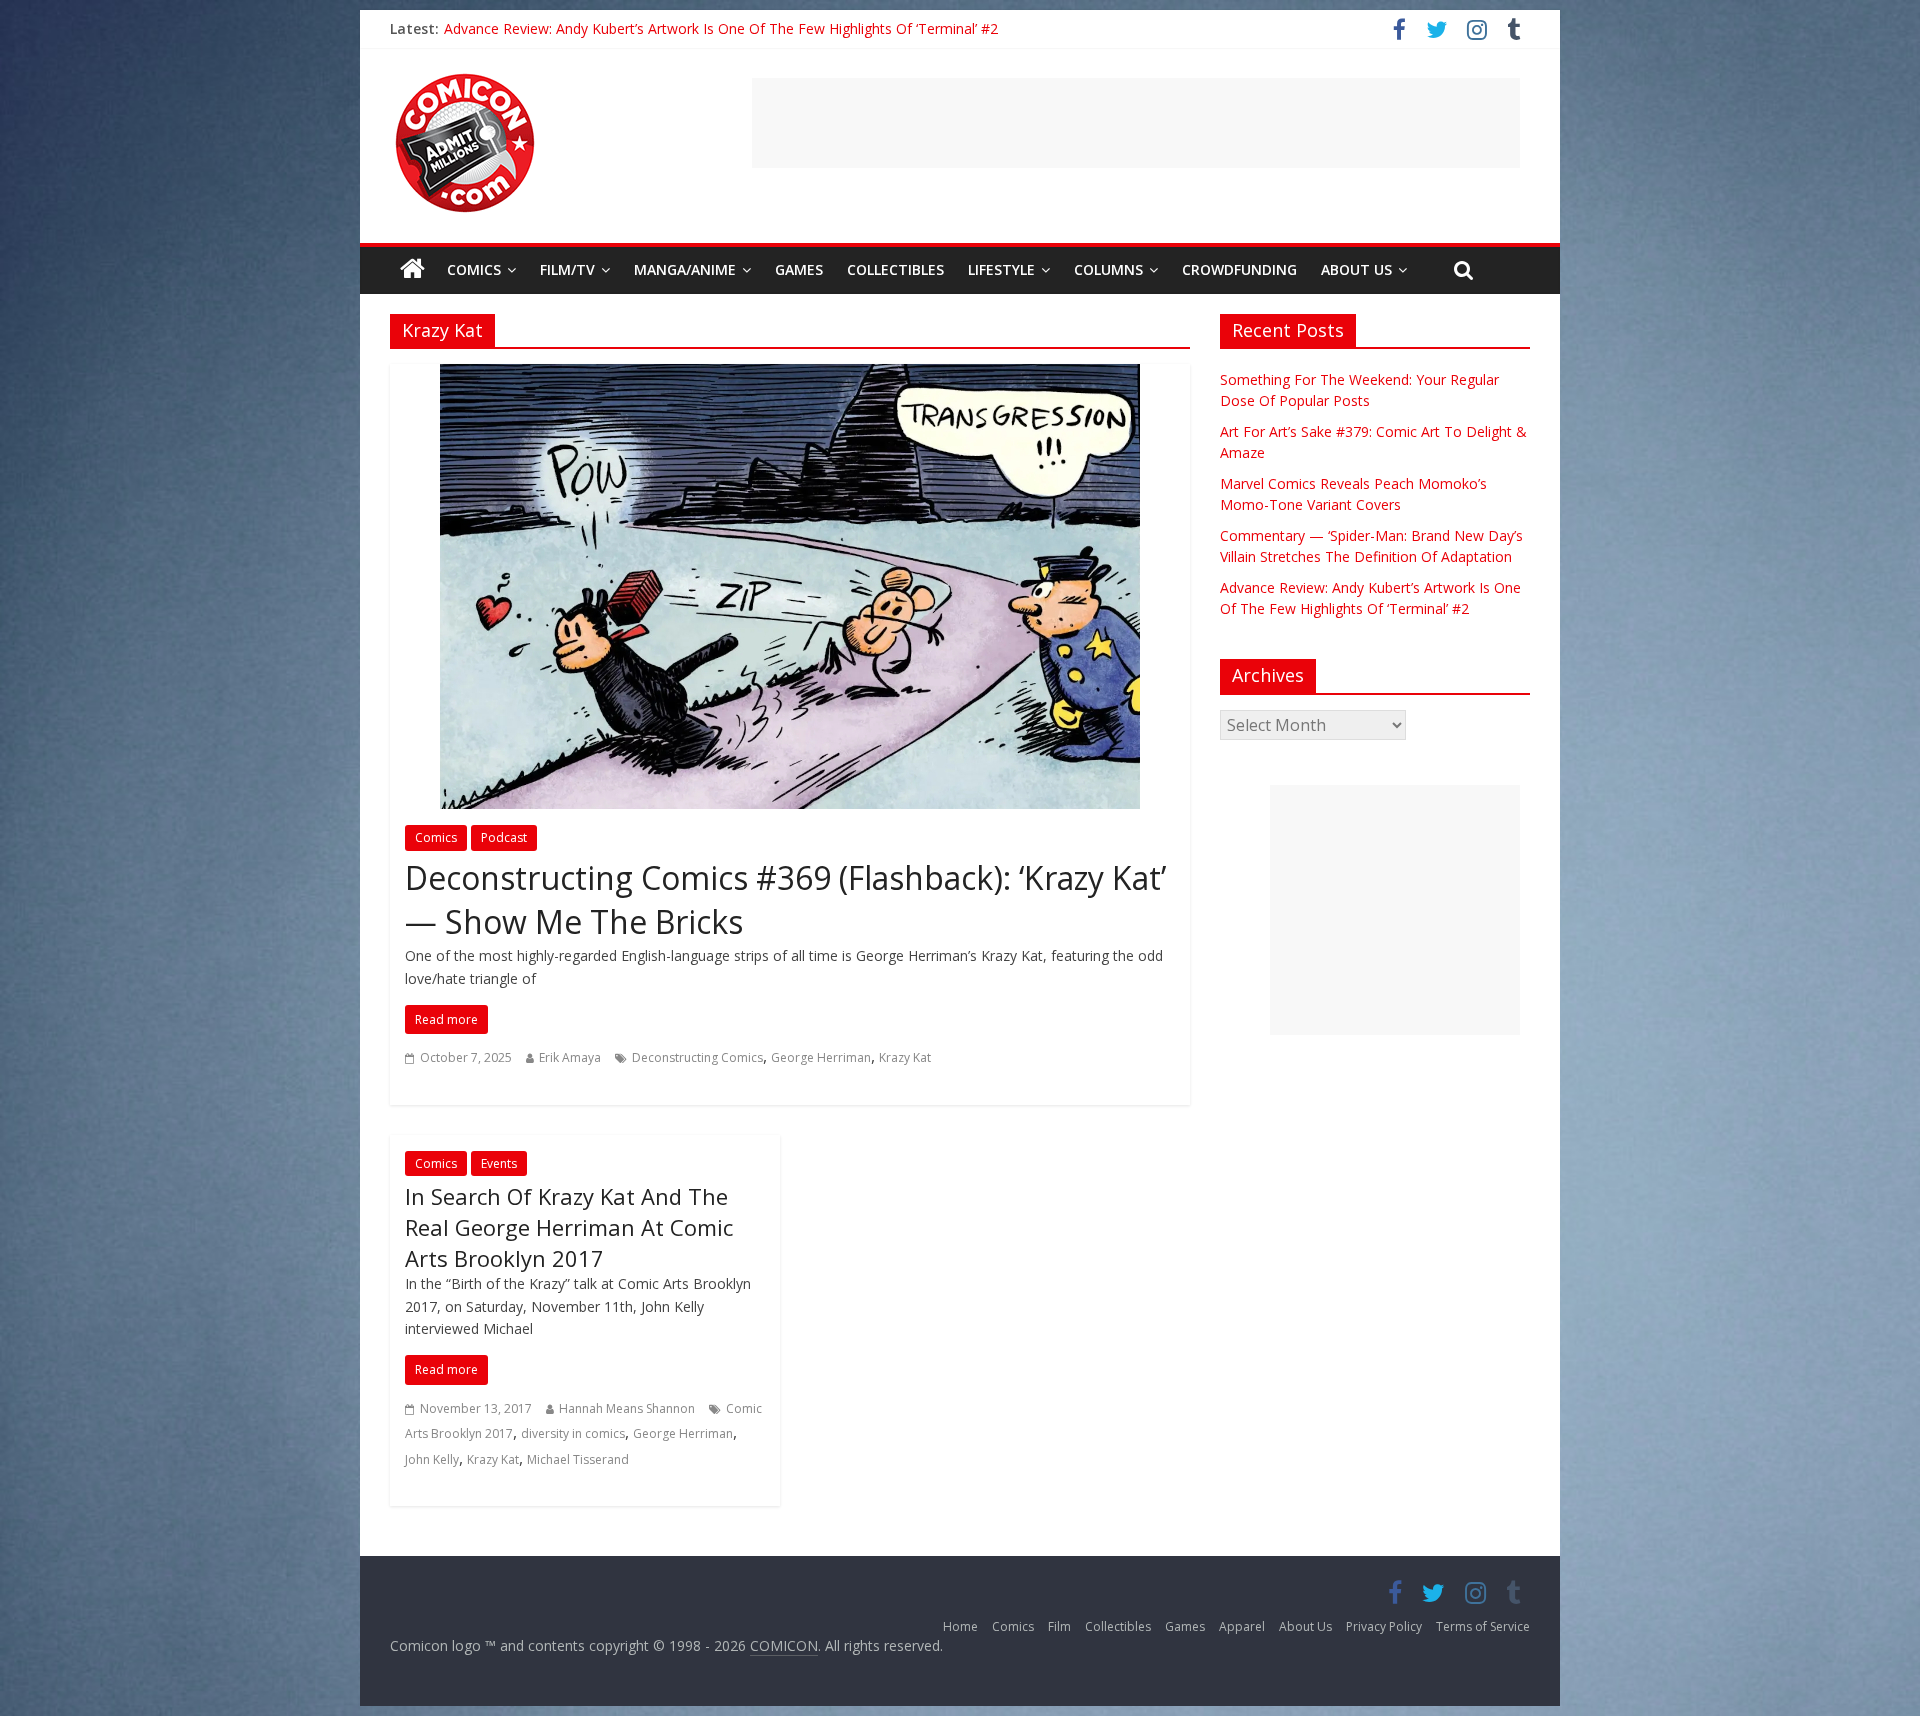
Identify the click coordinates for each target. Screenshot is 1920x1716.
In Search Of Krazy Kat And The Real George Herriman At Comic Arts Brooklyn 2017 (569, 1227)
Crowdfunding (1239, 269)
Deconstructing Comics (697, 1057)
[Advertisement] (1136, 123)
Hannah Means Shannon (627, 1408)
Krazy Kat (905, 1057)
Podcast (504, 837)
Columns (1108, 269)
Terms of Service (1483, 1626)
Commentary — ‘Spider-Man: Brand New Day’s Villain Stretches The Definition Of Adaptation (743, 28)
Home (960, 1626)
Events (499, 1163)
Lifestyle (1001, 269)
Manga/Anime (685, 269)
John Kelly (432, 1459)
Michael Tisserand (578, 1459)
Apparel (1242, 1626)
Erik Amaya (570, 1057)
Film (1059, 1626)
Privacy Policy (1384, 1626)
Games (799, 269)
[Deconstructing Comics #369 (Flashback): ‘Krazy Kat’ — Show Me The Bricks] (790, 376)
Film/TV (567, 269)
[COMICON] (465, 80)
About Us (1356, 269)
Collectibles (895, 269)
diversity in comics (573, 1433)
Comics (474, 269)
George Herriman (821, 1057)
